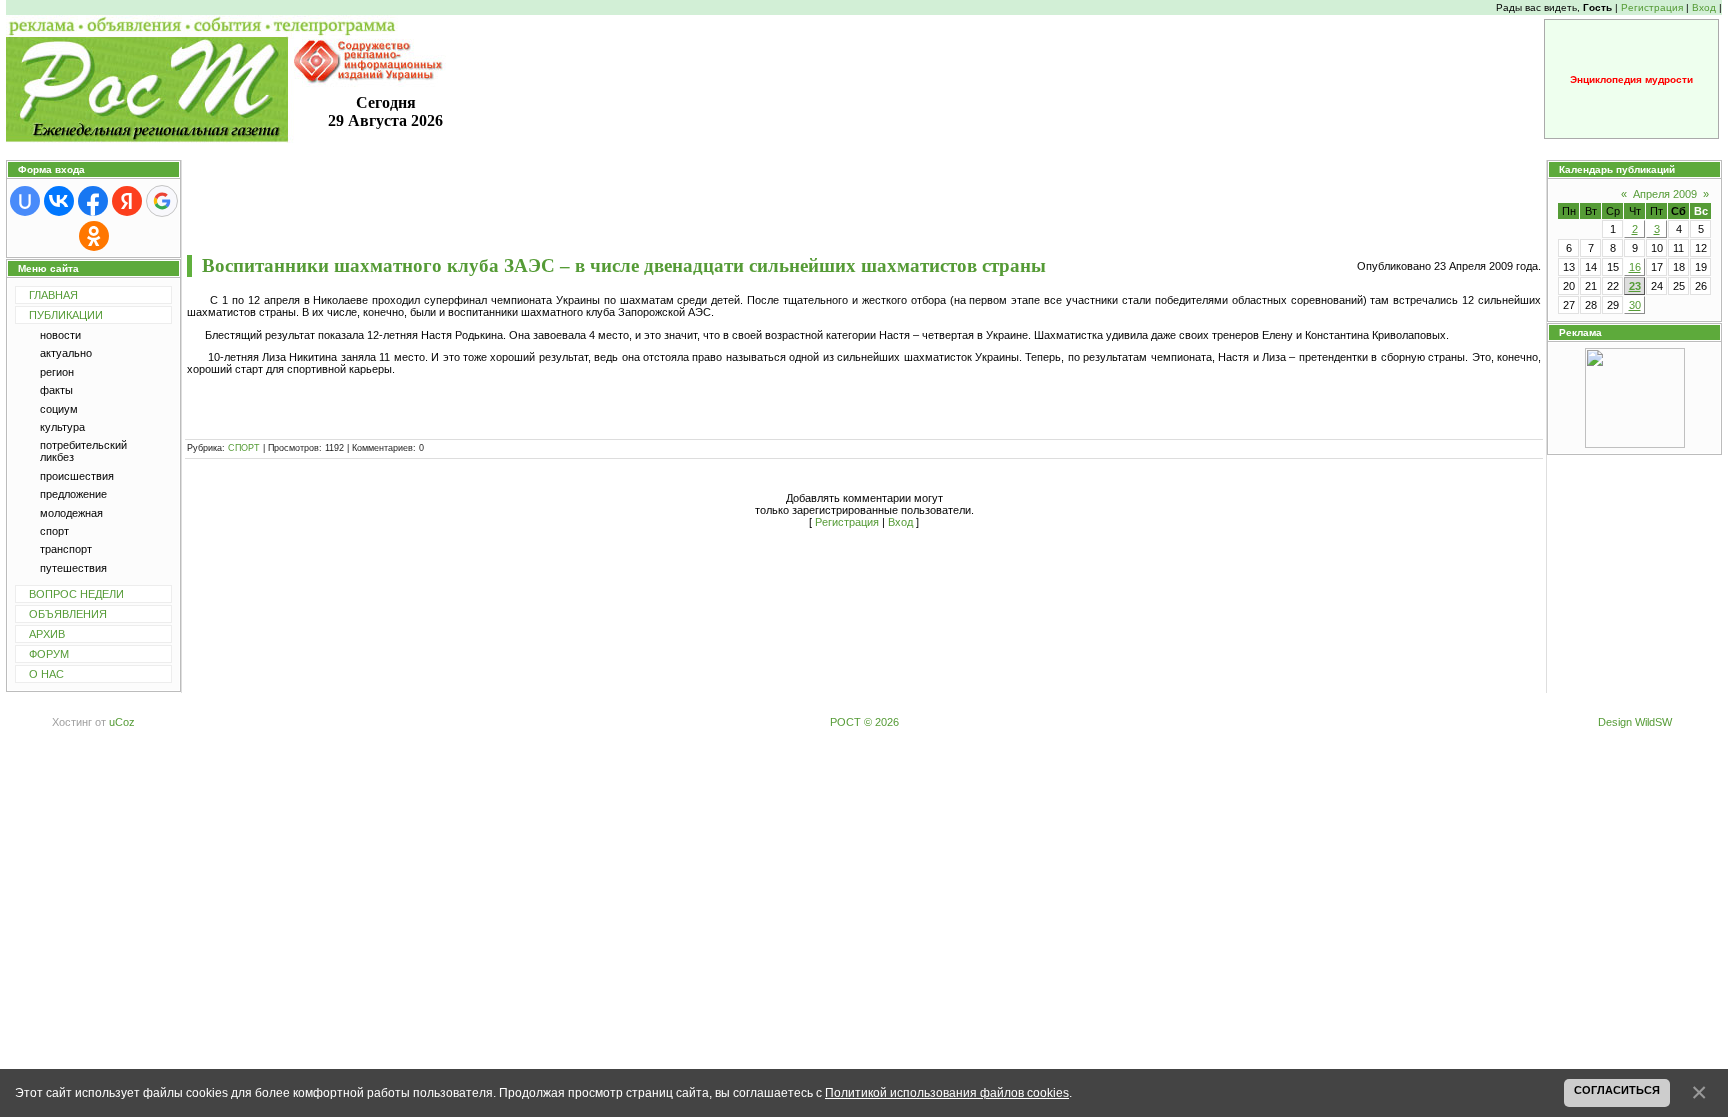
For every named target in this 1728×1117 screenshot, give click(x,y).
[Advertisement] (864, 207)
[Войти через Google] (162, 201)
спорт (54, 531)
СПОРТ (244, 448)
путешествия (73, 568)
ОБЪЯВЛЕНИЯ (68, 614)
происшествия (77, 476)
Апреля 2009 (1665, 194)
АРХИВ (47, 634)
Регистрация (1652, 7)
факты (56, 390)
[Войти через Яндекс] (127, 201)
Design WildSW (1635, 722)
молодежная (71, 513)
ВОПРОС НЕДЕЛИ (76, 594)
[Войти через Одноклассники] (94, 236)
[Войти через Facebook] (93, 201)
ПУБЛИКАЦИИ (66, 315)
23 (1635, 286)
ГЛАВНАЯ (53, 295)
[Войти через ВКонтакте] (59, 201)
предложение (73, 494)
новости (60, 335)
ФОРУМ (49, 654)
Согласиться (1617, 1090)
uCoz (122, 722)
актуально (66, 353)
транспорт (66, 549)
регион (57, 372)
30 (1635, 305)
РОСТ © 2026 (864, 722)
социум (59, 409)
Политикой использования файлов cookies (947, 1092)
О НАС (46, 674)
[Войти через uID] (25, 201)
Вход (1704, 7)
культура (62, 427)
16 (1635, 267)
